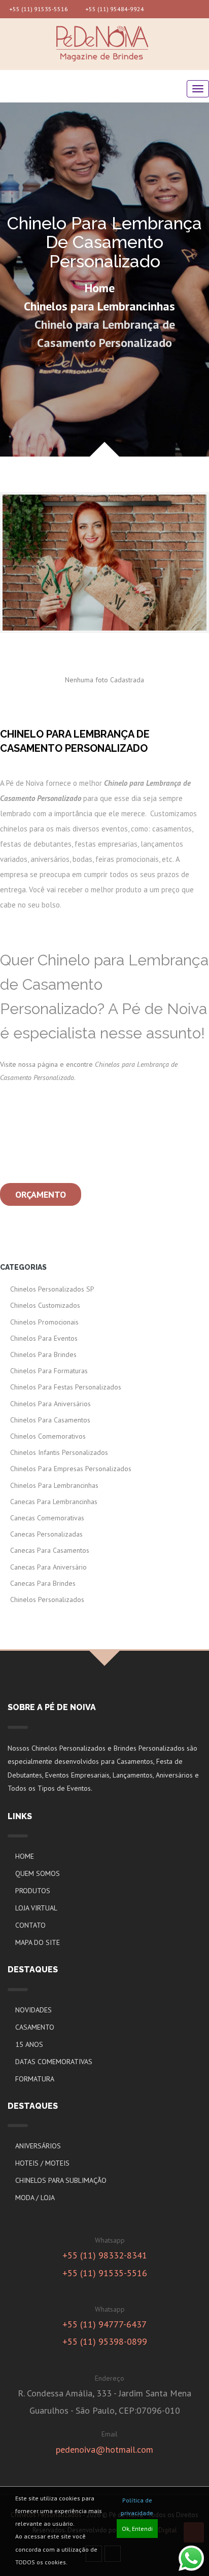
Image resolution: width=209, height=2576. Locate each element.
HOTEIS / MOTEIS (42, 2163)
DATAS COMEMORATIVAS (54, 2062)
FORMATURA (35, 2079)
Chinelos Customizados (45, 1305)
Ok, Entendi (137, 2529)
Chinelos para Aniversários (50, 1404)
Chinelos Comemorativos (48, 1436)
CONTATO (30, 1925)
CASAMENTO (35, 2027)
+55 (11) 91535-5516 (38, 9)
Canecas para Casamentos (50, 1550)
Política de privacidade (137, 2507)
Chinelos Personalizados (47, 1599)
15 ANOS (29, 2044)
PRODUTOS (33, 1891)
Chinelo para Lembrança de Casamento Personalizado (105, 334)
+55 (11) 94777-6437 (104, 2324)
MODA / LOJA (35, 2198)
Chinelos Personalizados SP (52, 1289)
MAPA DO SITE (38, 1942)
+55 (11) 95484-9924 (114, 9)
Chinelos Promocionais (44, 1322)
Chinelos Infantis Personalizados (59, 1452)
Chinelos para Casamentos (50, 1420)
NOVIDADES (33, 2010)
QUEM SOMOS (38, 1873)
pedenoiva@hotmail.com (104, 2449)
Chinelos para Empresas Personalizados (71, 1469)
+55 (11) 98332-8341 (105, 2255)
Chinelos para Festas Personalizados (66, 1387)
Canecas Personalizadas (46, 1534)
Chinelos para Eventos (44, 1338)
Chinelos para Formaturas (49, 1371)
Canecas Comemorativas (47, 1518)
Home (100, 288)
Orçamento (41, 1194)
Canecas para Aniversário (48, 1567)
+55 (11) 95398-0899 (105, 2341)
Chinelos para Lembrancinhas (99, 306)
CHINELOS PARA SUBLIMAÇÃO (61, 2180)
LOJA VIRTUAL (36, 1908)
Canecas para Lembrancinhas (54, 1502)
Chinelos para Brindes (43, 1354)
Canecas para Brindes (43, 1583)
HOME (25, 1856)
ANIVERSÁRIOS (38, 2146)
